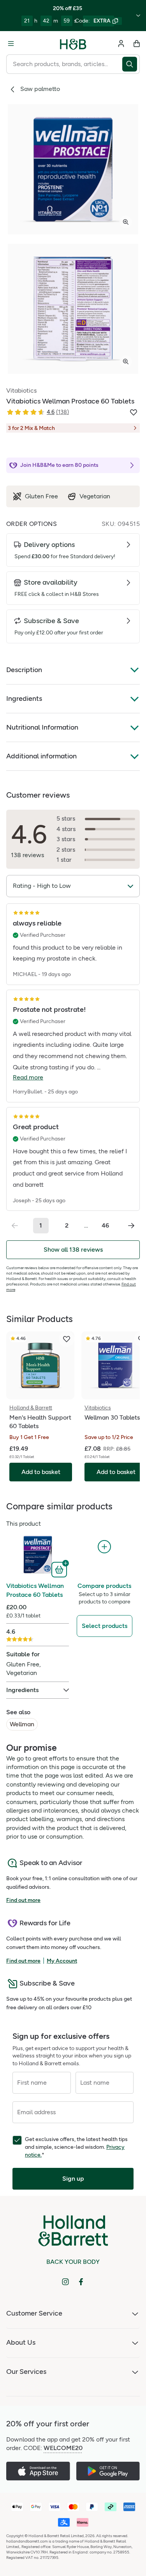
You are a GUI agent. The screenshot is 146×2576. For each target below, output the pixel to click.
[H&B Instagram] (65, 2282)
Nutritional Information (42, 727)
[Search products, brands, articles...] (131, 64)
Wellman (22, 1724)
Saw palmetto (40, 89)
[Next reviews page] (131, 1226)
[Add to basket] (60, 1569)
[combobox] (64, 64)
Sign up (73, 2179)
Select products (105, 1626)
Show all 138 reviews (73, 1250)
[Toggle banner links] (138, 16)
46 (105, 1225)
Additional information (41, 756)
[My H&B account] (121, 44)
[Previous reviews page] (15, 1226)
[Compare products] (104, 1547)
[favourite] (67, 1339)
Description (24, 670)
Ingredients (24, 699)
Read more (28, 1077)
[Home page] (73, 44)
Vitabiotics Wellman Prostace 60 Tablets (35, 1590)
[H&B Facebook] (81, 2282)
